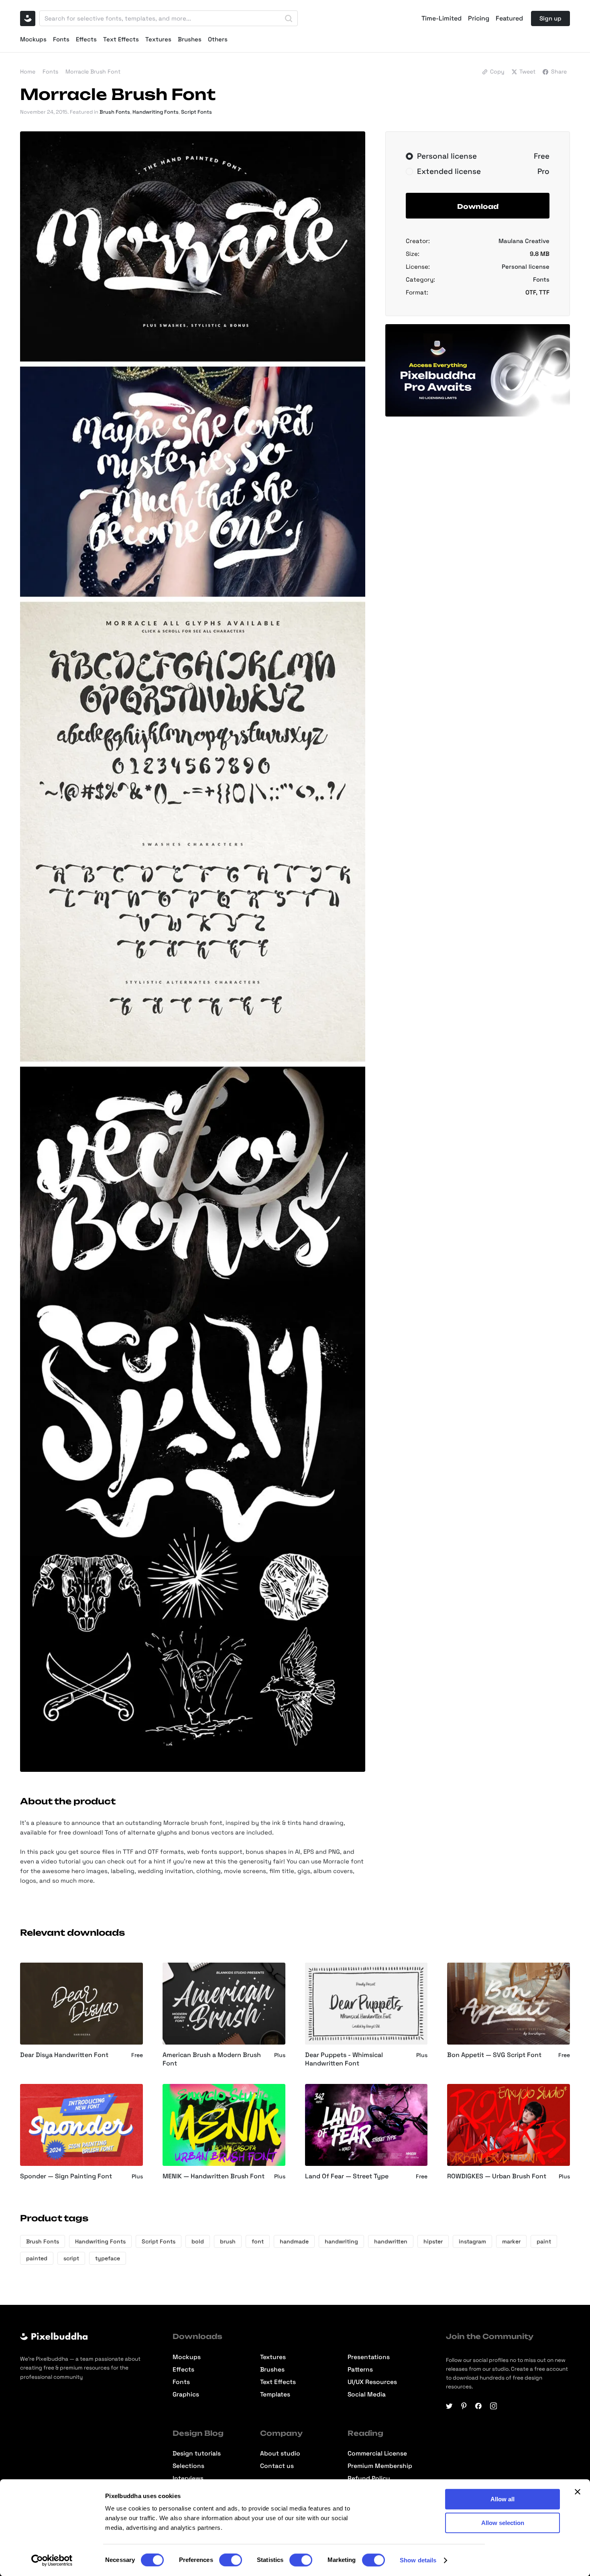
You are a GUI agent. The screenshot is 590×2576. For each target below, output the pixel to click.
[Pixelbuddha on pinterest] (464, 2406)
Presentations (369, 2357)
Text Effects (121, 39)
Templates (275, 2395)
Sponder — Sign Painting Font (66, 2176)
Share (559, 71)
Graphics (186, 2395)
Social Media (367, 2395)
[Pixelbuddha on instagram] (493, 2406)
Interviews (188, 2479)
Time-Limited (441, 18)
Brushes (190, 39)
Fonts (61, 39)
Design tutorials (197, 2454)
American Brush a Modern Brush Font (212, 2059)
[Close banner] (578, 2492)
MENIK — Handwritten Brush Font (214, 2176)
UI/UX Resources (372, 2382)
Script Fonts (196, 112)
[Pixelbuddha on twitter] (449, 2406)
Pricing (479, 18)
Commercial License (377, 2454)
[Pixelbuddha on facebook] (479, 2406)
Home (28, 71)
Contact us (277, 2466)
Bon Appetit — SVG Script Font (494, 2055)
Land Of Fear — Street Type (347, 2176)
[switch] (231, 2560)
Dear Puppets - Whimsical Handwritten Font (344, 2059)
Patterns (360, 2370)
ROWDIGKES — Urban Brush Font (497, 2176)
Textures (158, 39)
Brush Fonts (115, 112)
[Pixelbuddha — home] (28, 18)
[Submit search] (289, 18)
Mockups (33, 39)
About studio (280, 2454)
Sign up (550, 18)
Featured (509, 18)
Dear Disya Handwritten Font (64, 2055)
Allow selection (503, 2523)
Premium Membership (380, 2466)
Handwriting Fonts (156, 112)
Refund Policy (369, 2479)
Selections (188, 2466)
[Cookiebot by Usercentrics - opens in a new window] (52, 2560)
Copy (497, 71)
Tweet (527, 71)
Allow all (503, 2499)
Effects (86, 39)
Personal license (526, 267)
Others (218, 39)
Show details (418, 2560)
